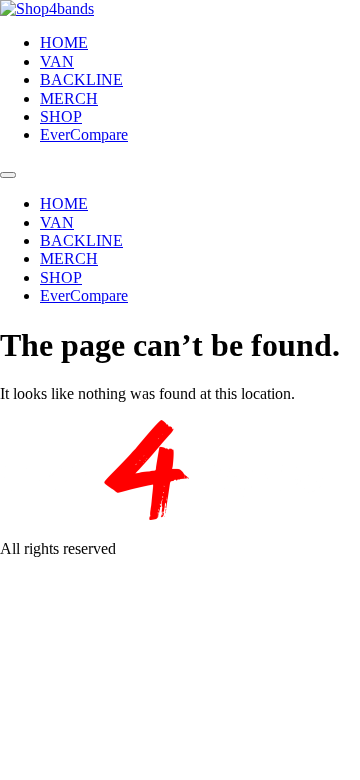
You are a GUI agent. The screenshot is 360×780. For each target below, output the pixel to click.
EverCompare (84, 134)
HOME (64, 42)
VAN (57, 61)
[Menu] (8, 175)
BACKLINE (81, 79)
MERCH (69, 98)
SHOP (61, 116)
